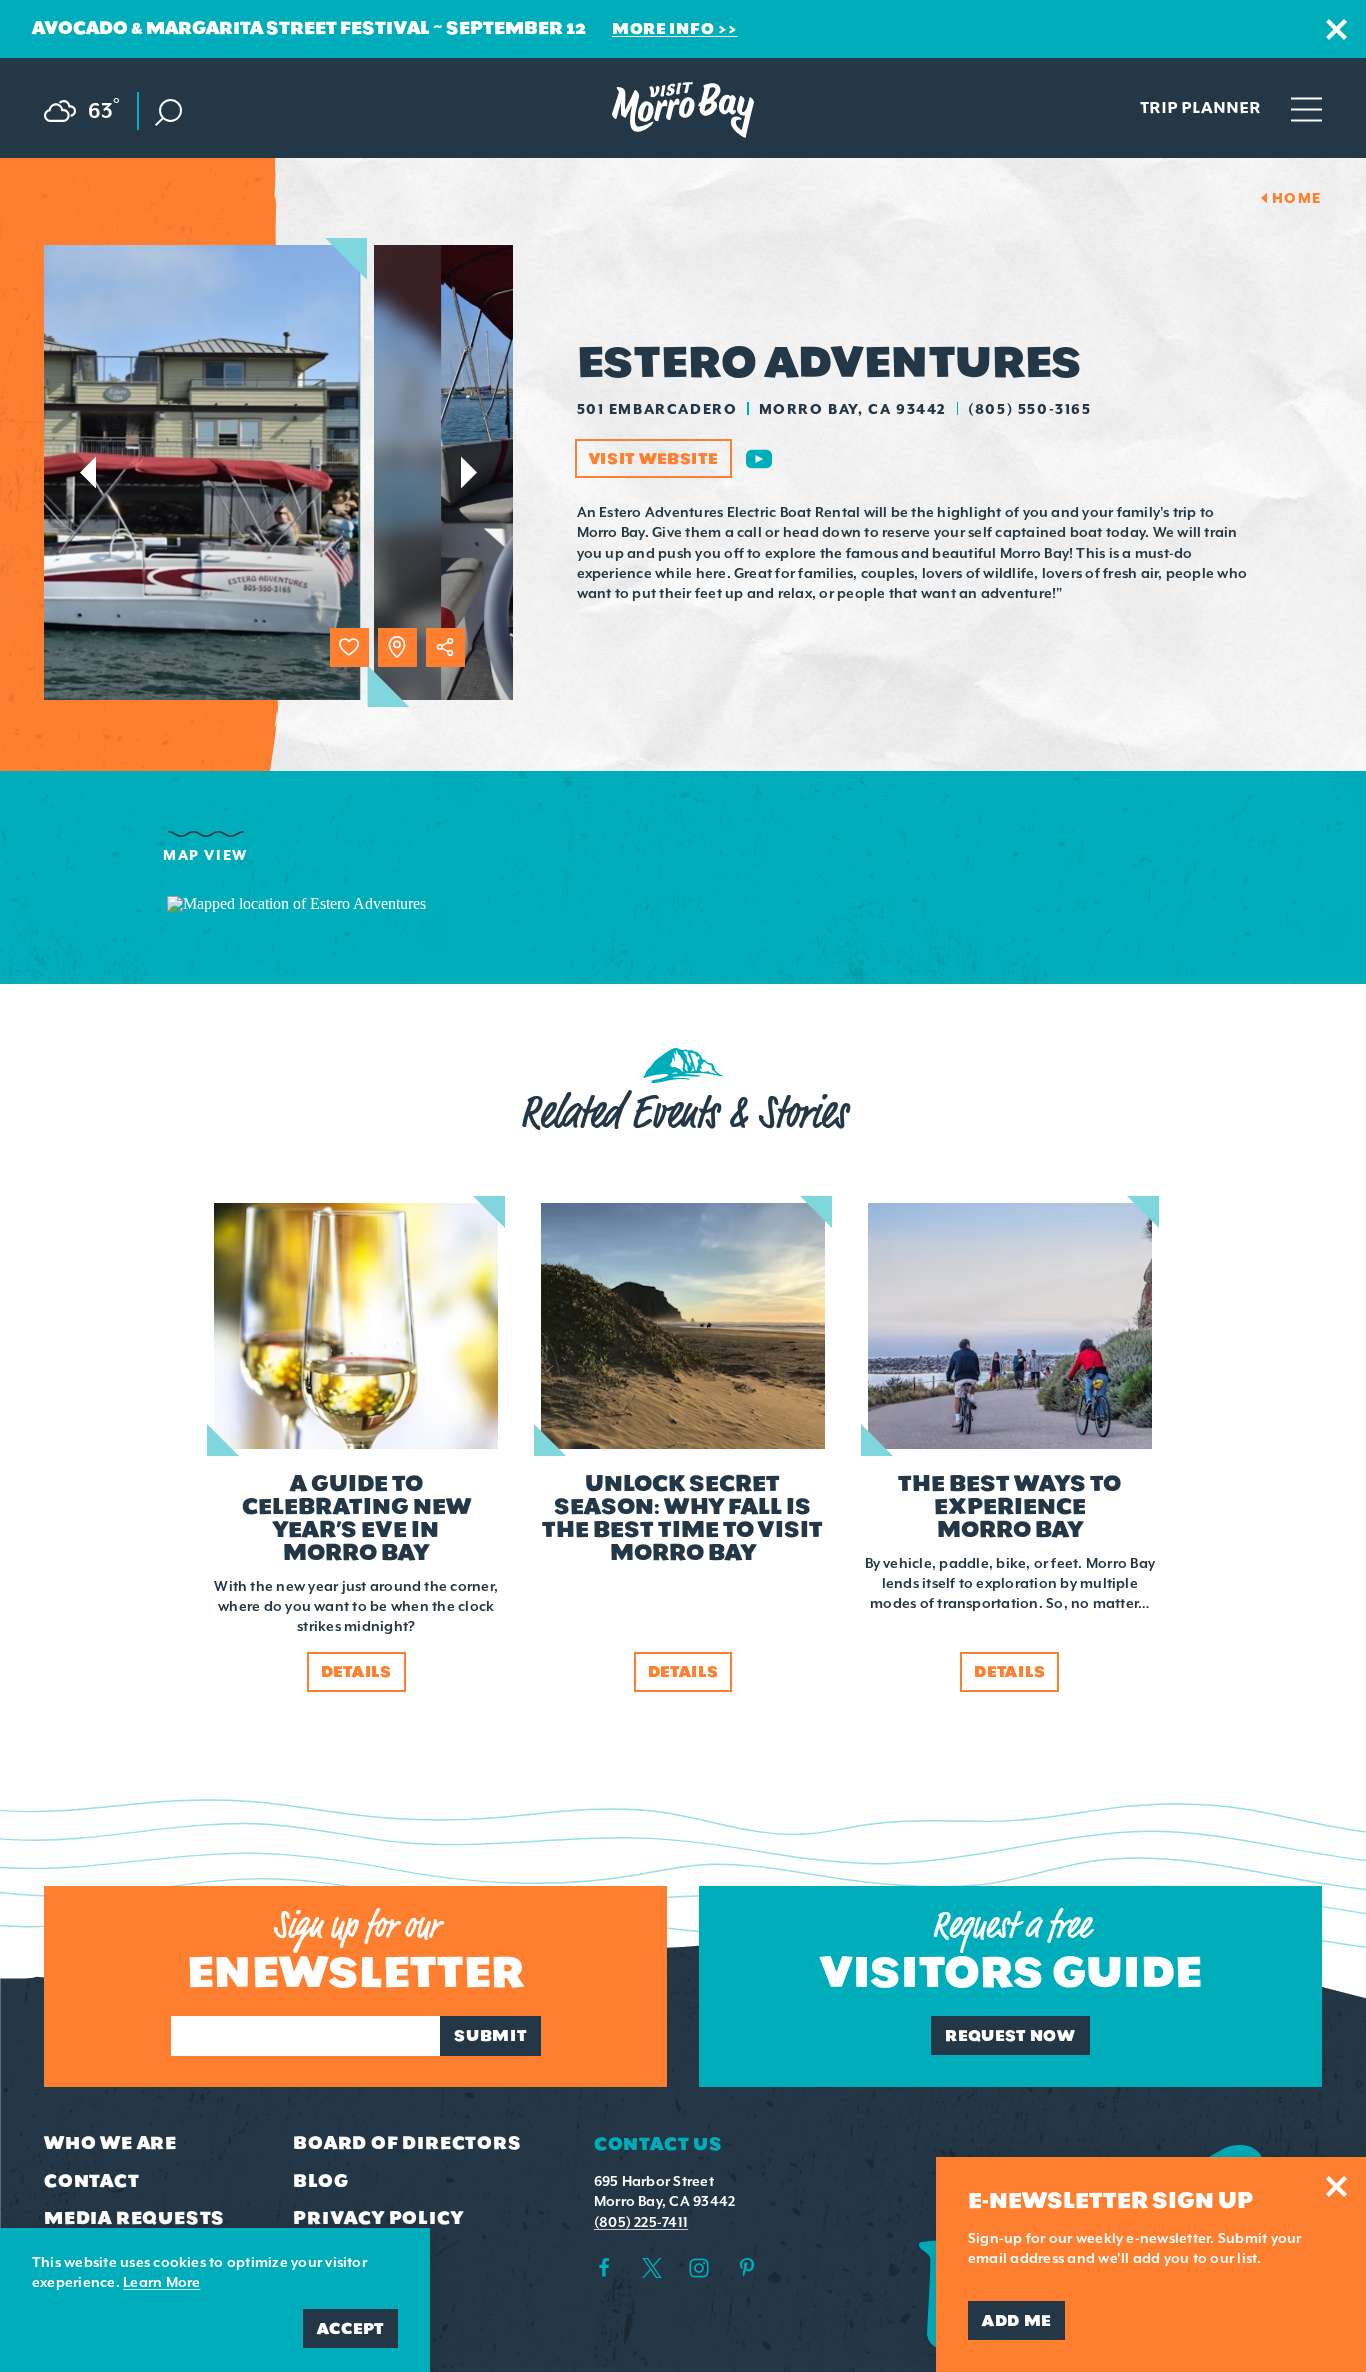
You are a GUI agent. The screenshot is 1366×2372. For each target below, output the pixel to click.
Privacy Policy (378, 2218)
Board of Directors (407, 2143)
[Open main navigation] (1306, 108)
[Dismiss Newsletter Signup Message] (1336, 2186)
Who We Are (110, 2143)
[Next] (469, 472)
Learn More (161, 2282)
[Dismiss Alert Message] (1336, 29)
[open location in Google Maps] (296, 902)
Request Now (1010, 2035)
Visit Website (653, 458)
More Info (663, 28)
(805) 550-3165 (1029, 409)
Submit (490, 2035)
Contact (92, 2181)
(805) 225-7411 (641, 2222)
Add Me (1016, 2320)
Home (1297, 198)
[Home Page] (683, 110)
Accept (350, 2328)
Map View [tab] (205, 855)
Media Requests (134, 2218)
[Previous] (87, 472)
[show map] (397, 647)
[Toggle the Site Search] (168, 110)
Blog (320, 2181)
